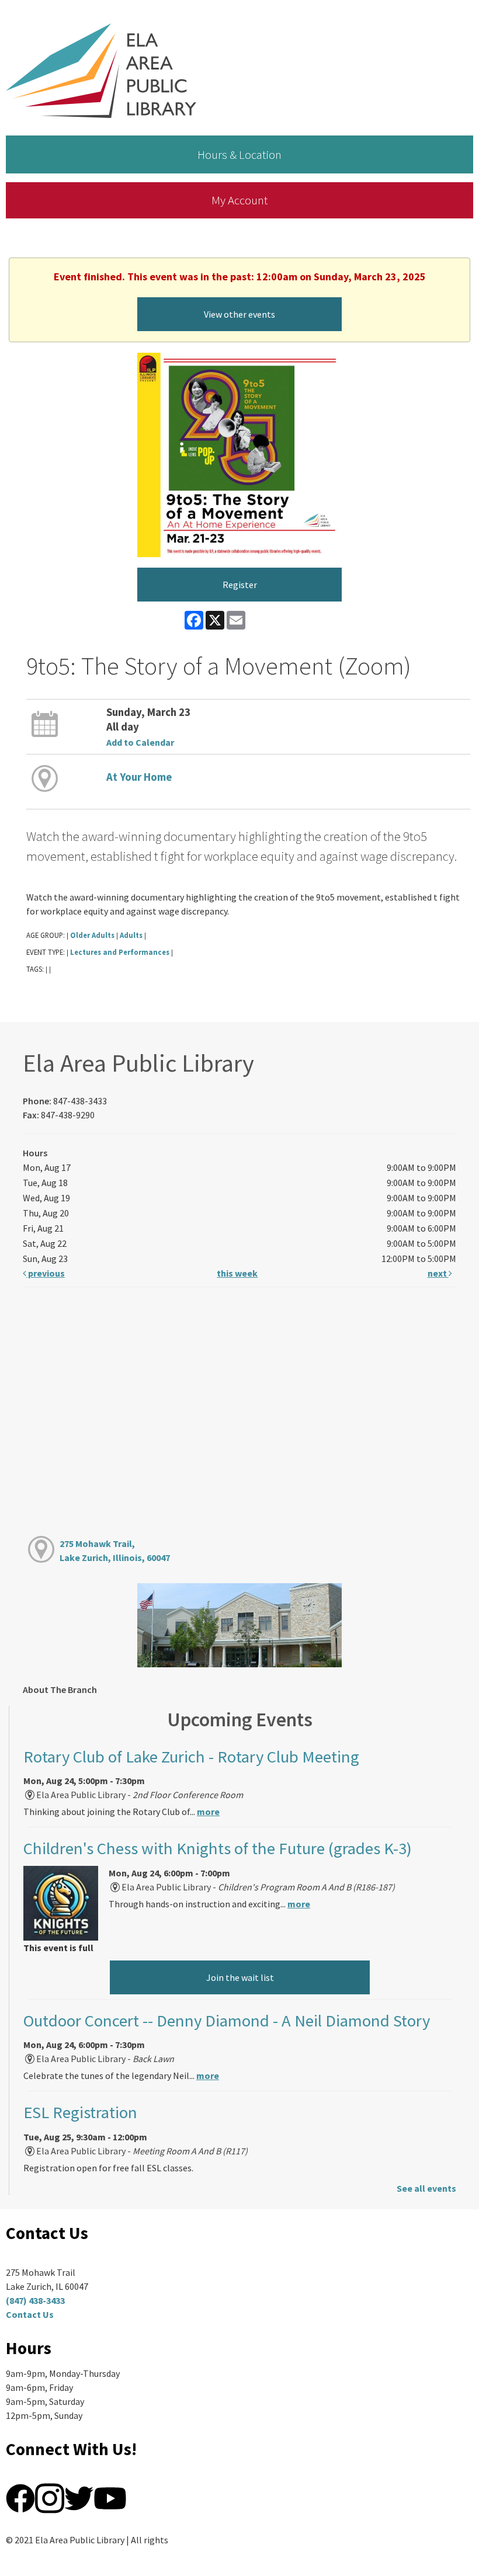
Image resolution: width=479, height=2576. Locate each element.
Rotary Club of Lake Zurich (191, 1757)
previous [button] (46, 1273)
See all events (426, 2188)
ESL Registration (80, 2112)
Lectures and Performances (120, 952)
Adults (131, 935)
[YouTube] (110, 2497)
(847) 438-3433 (35, 2300)
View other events (239, 314)
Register (240, 585)
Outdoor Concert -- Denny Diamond (227, 2021)
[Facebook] (20, 2497)
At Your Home (139, 777)
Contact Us (30, 2314)
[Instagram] (50, 2497)
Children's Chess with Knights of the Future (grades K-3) (218, 1848)
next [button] (438, 1273)
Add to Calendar (140, 742)
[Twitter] (79, 2497)
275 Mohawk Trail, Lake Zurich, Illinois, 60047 (115, 1551)
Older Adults (92, 935)
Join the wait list (240, 1977)
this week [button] (237, 1273)
